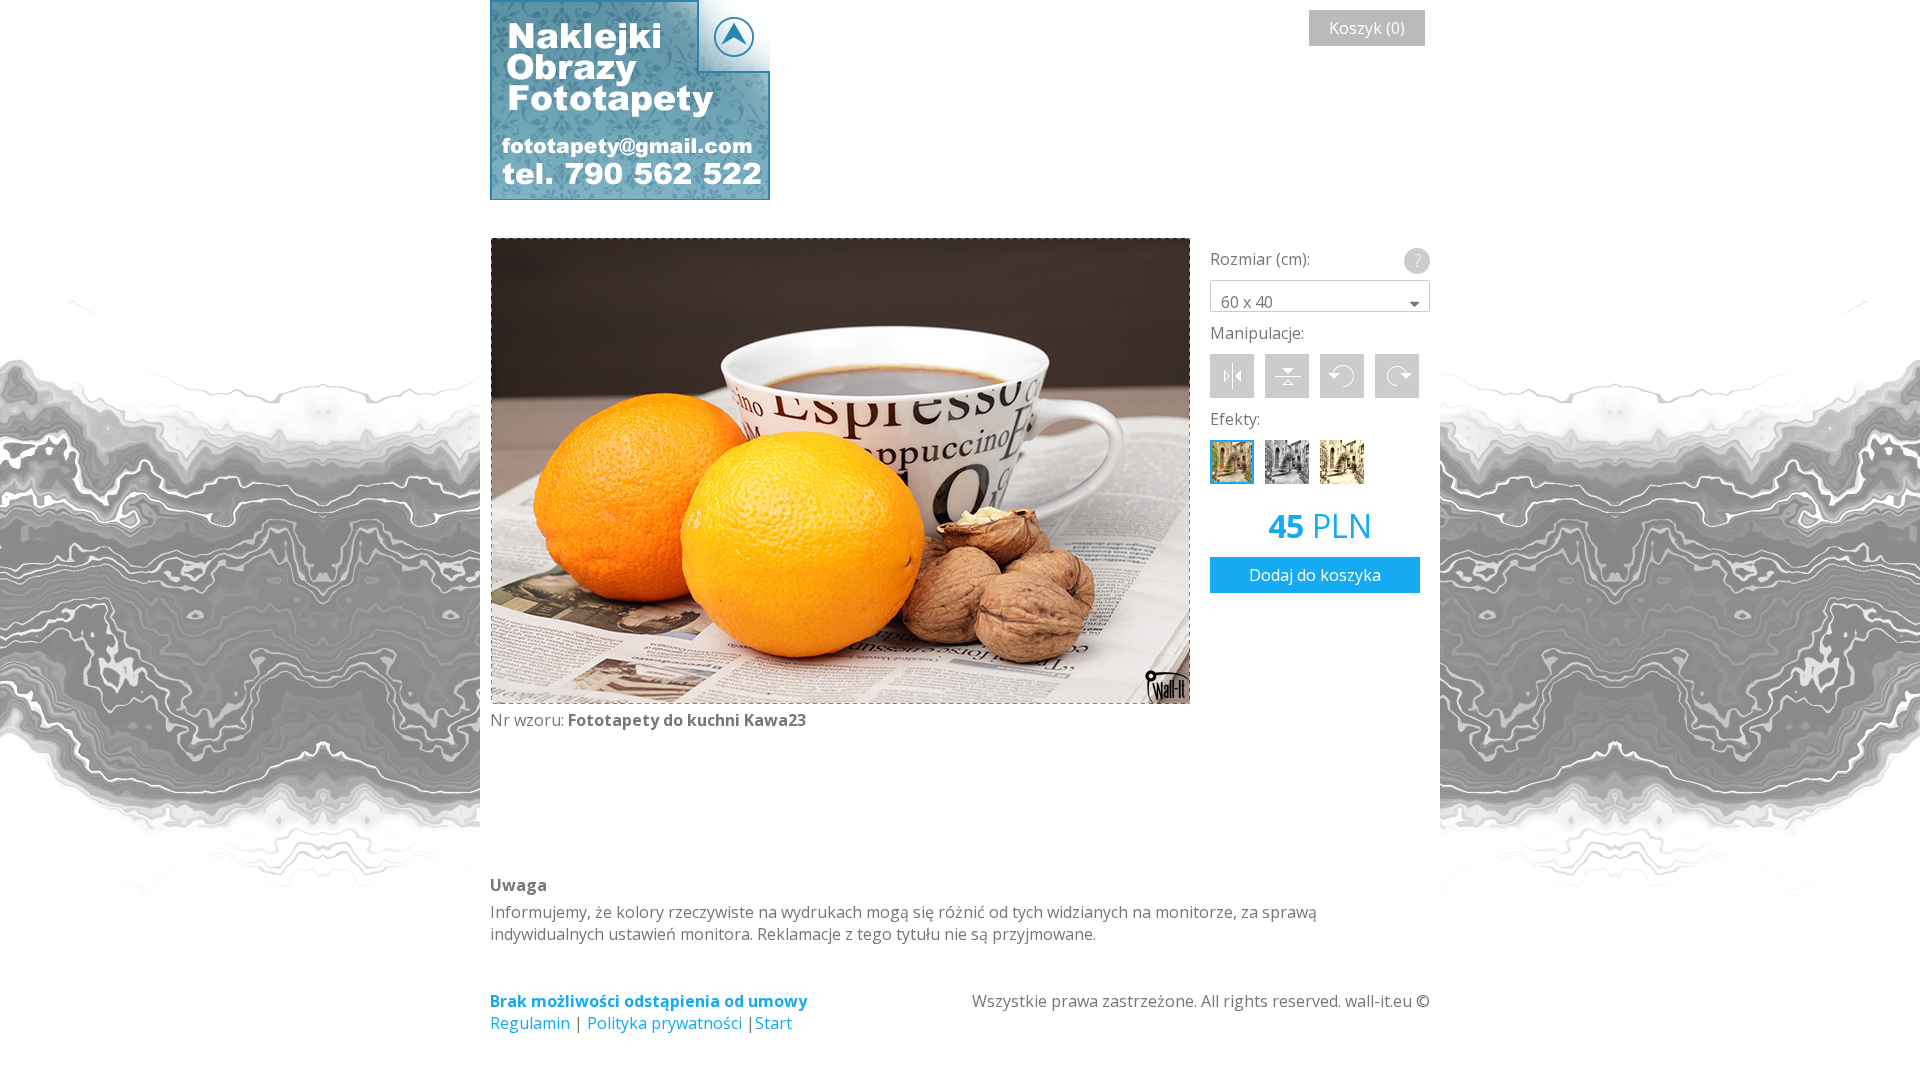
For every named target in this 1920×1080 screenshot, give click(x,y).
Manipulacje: (1257, 333)
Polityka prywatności (664, 1023)
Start (773, 1023)
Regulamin (530, 1023)
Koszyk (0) (1367, 28)
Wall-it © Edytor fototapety (630, 100)
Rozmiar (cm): (1260, 259)
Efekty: (1235, 419)
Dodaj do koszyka (1315, 575)
